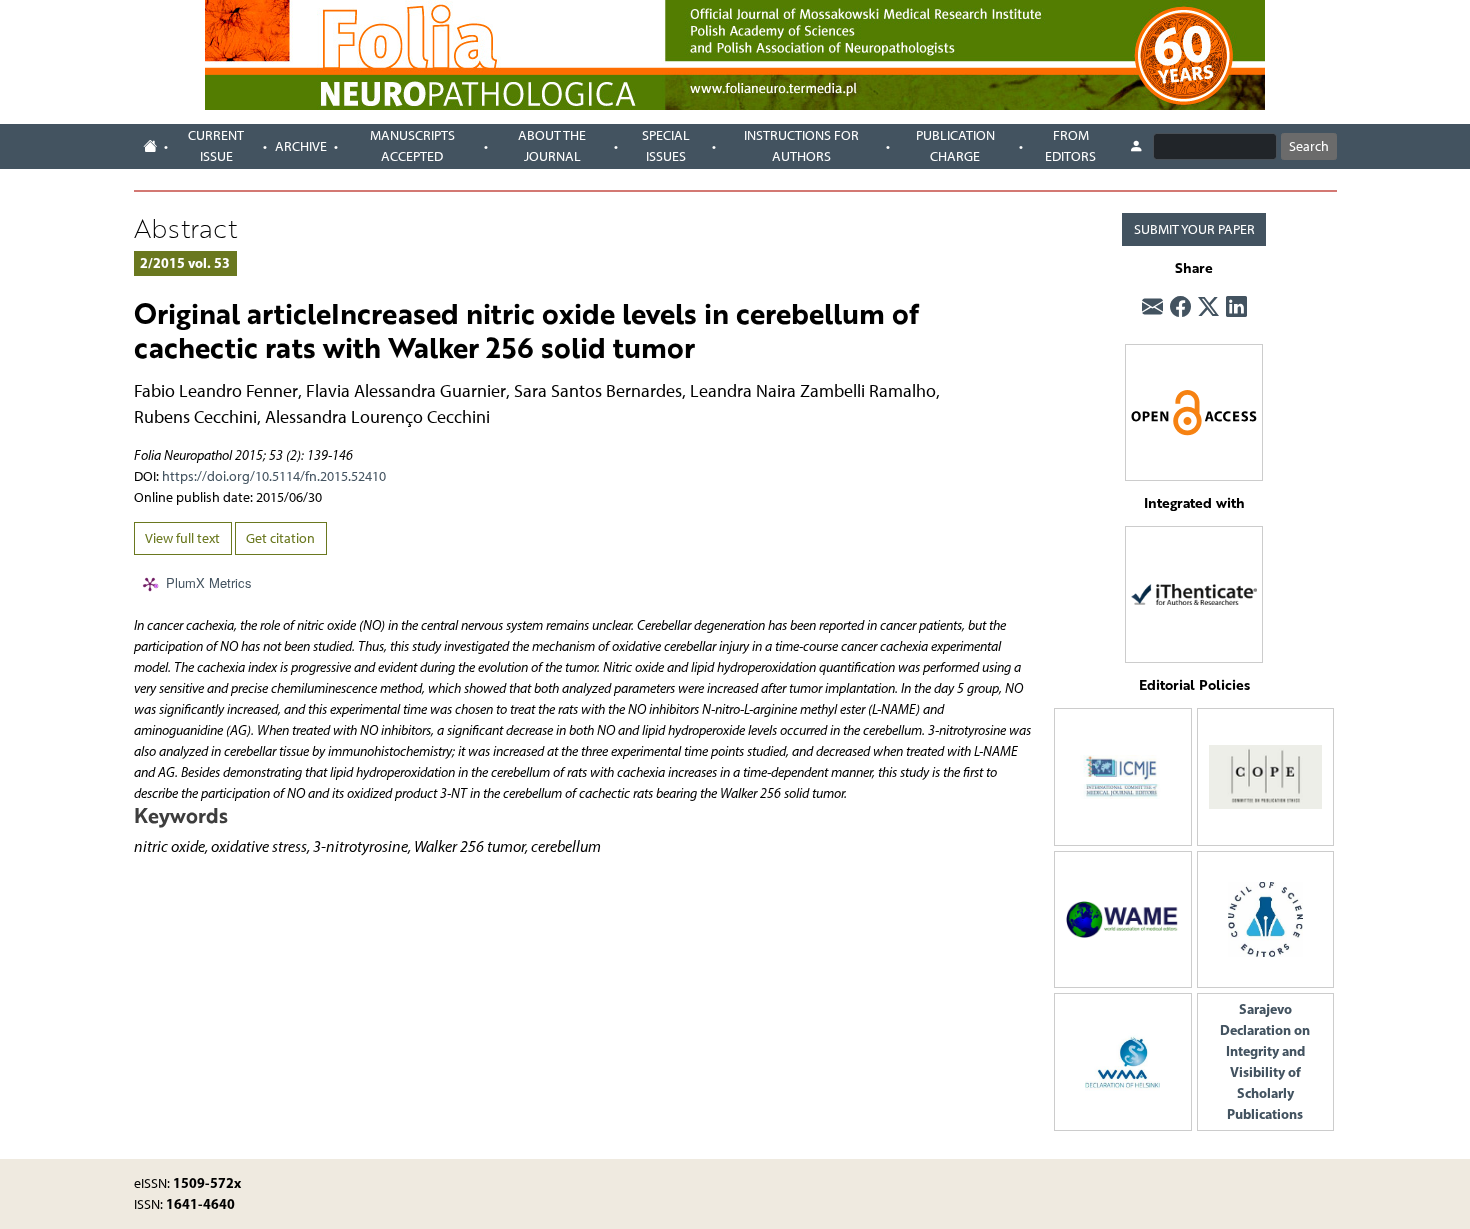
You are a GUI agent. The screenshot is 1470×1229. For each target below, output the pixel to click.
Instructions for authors (801, 146)
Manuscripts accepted (412, 146)
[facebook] (1180, 307)
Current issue (216, 146)
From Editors (1070, 146)
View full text (182, 538)
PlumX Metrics (209, 583)
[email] (1152, 307)
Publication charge (955, 146)
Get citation (280, 538)
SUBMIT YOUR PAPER (1194, 229)
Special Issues (666, 146)
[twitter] (1208, 307)
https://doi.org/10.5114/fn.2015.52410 (274, 476)
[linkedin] (1236, 307)
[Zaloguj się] (1136, 147)
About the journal (552, 146)
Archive (301, 146)
